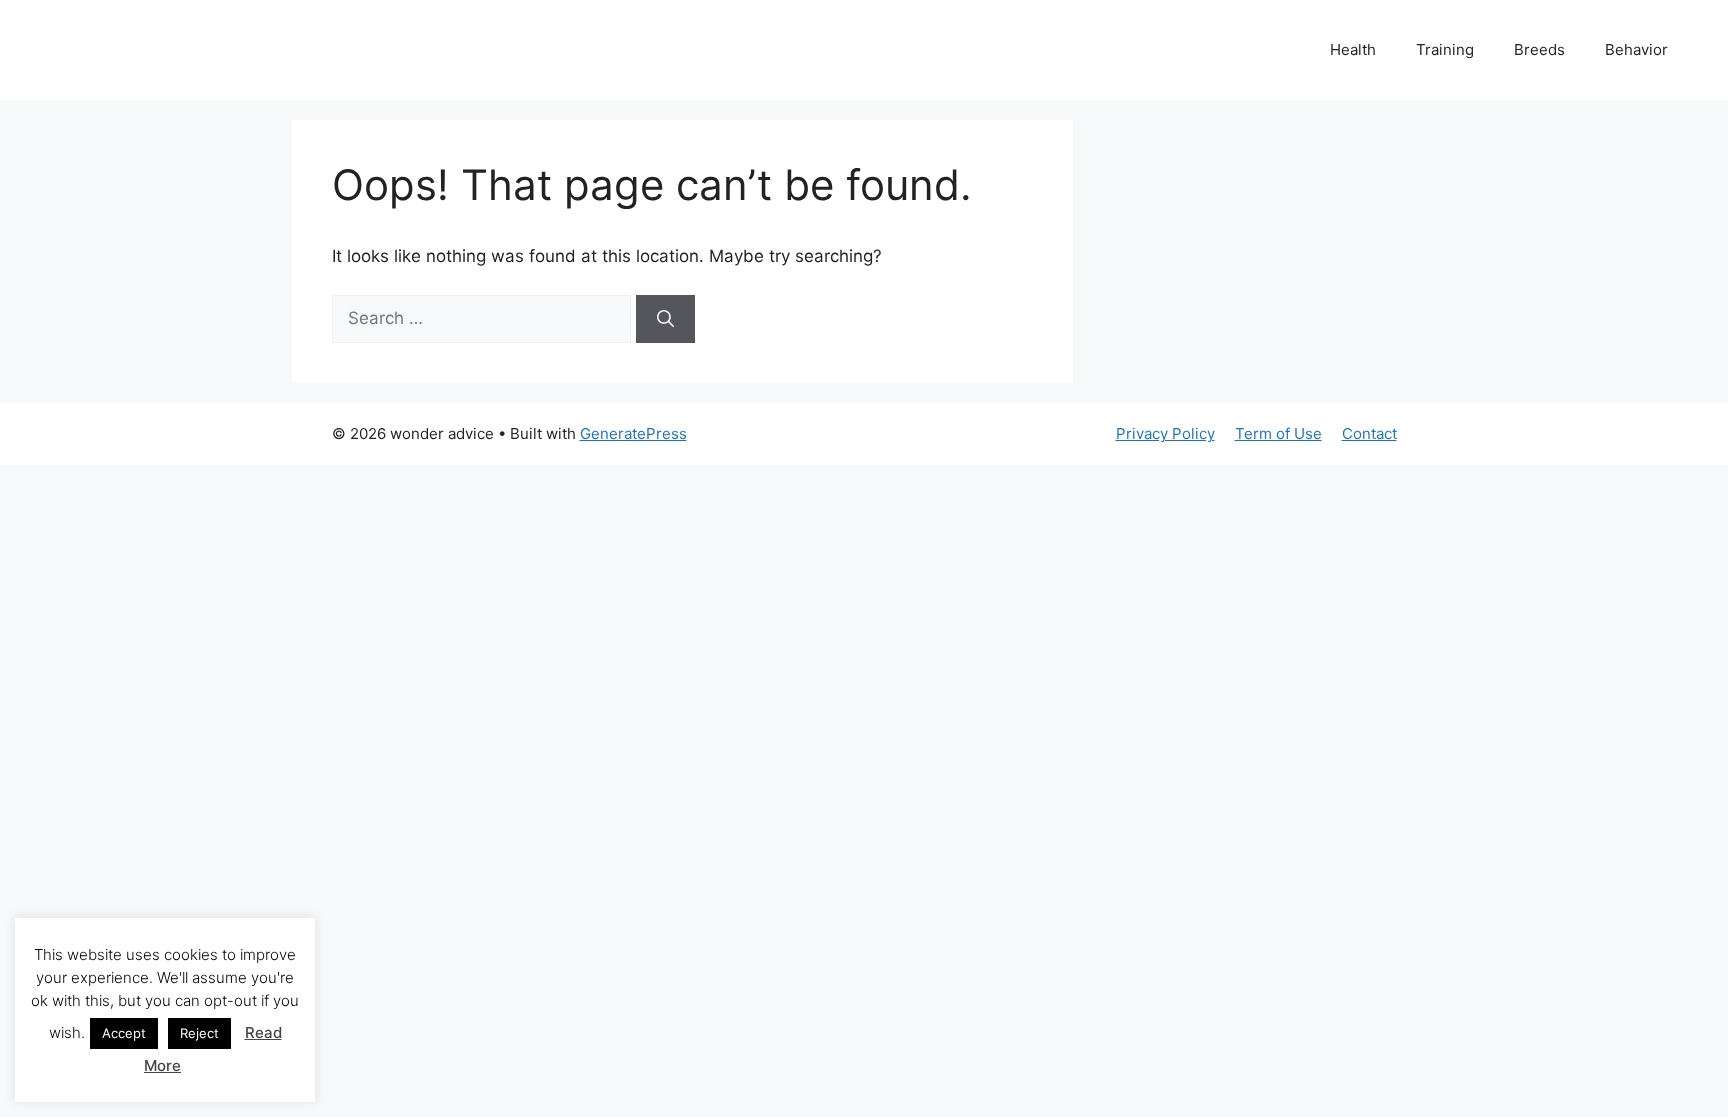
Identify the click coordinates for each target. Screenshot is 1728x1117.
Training (1445, 49)
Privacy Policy (1165, 433)
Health (1353, 49)
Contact (1369, 433)
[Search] (665, 319)
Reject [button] (199, 1033)
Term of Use (1278, 433)
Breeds (1539, 49)
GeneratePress (633, 433)
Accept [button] (124, 1033)
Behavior (1636, 49)
